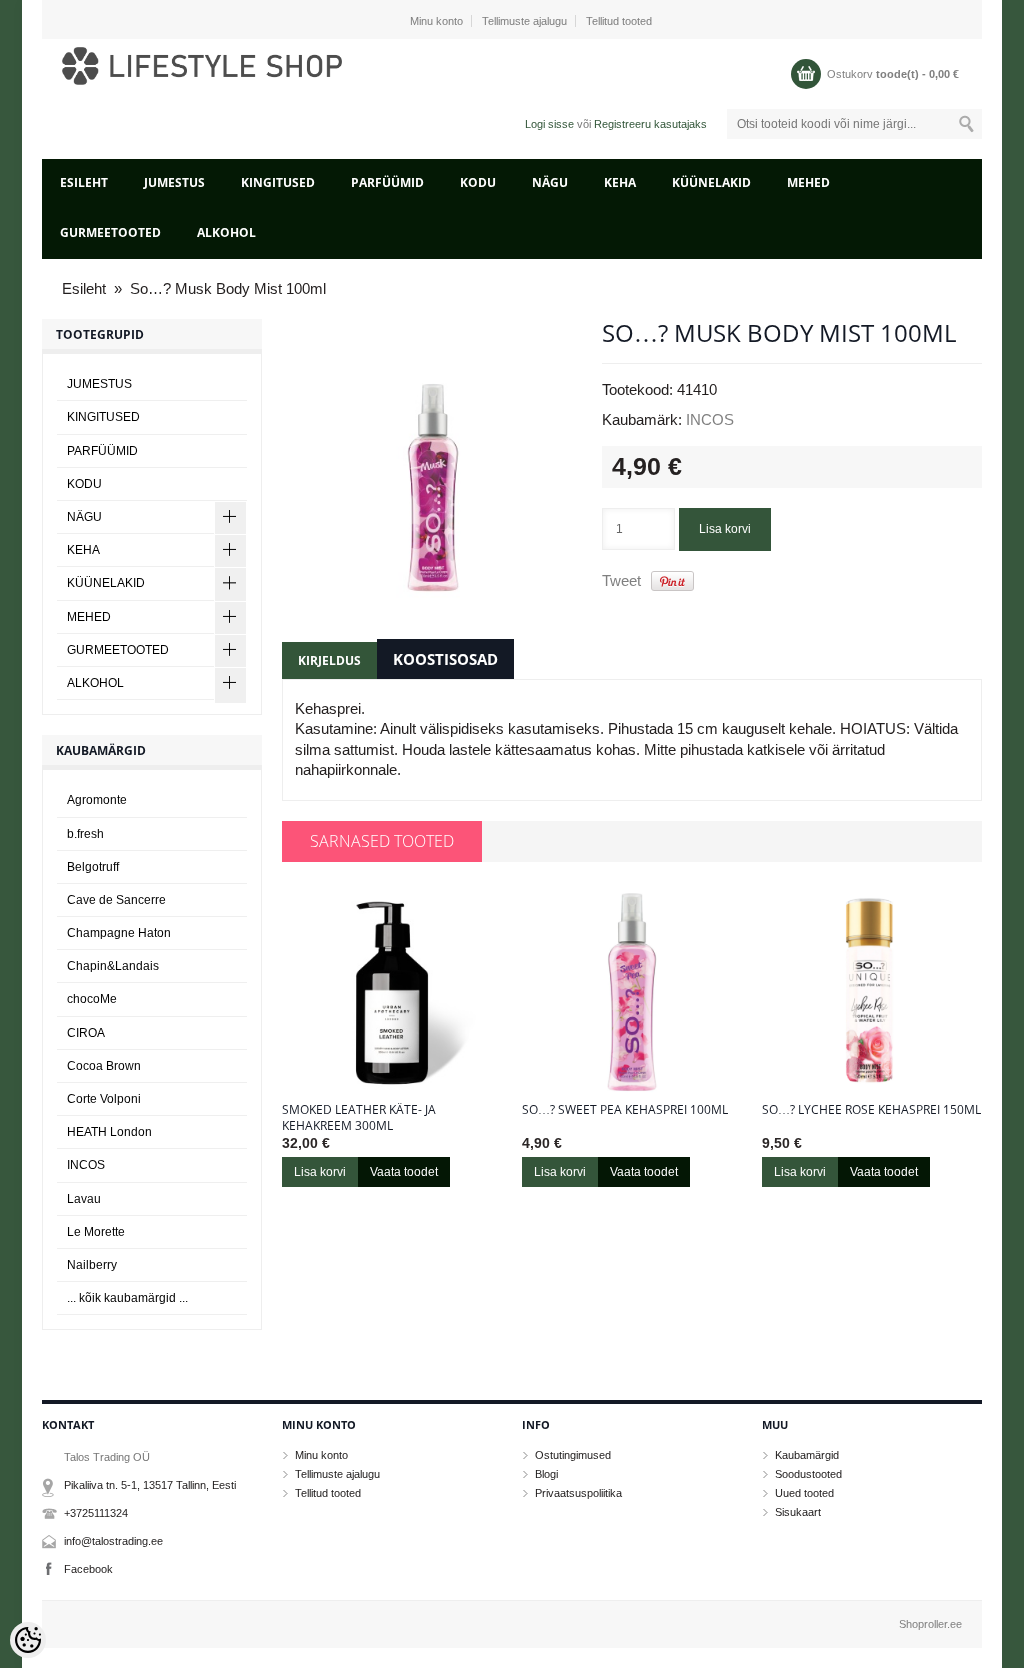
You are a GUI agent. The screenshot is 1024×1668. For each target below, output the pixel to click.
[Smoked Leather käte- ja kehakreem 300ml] (392, 992)
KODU (478, 182)
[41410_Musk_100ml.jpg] (432, 470)
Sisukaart (798, 1512)
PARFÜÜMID (387, 182)
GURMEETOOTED (110, 232)
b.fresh (85, 834)
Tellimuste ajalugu (524, 21)
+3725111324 (96, 1513)
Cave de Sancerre (116, 900)
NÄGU (550, 182)
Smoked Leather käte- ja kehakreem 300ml (359, 1118)
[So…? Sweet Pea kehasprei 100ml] (632, 992)
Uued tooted (804, 1493)
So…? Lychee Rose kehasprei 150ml (871, 1110)
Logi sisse (549, 124)
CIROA (86, 1033)
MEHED (808, 182)
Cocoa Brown (104, 1066)
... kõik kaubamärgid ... (127, 1298)
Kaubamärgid (807, 1455)
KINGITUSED (278, 182)
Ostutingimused (573, 1455)
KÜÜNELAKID (711, 182)
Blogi (546, 1474)
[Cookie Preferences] (28, 1640)
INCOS (710, 419)
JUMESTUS (174, 182)
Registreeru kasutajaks (650, 124)
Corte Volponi (104, 1099)
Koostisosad (445, 659)
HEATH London (109, 1132)
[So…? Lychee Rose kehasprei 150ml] (872, 992)
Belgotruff (93, 867)
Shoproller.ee (930, 1624)
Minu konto (436, 21)
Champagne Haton (119, 933)
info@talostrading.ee (113, 1541)
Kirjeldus (329, 660)
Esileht (84, 182)
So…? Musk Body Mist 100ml (228, 288)
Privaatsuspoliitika (578, 1493)
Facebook (88, 1569)
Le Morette (96, 1232)
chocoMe (92, 999)
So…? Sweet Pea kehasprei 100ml (625, 1110)
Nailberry (92, 1265)
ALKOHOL (226, 232)
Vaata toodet (404, 1172)
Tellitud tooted (619, 21)
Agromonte (97, 800)
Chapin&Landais (113, 966)
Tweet (621, 580)
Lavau (84, 1199)
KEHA (620, 182)
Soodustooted (808, 1474)
